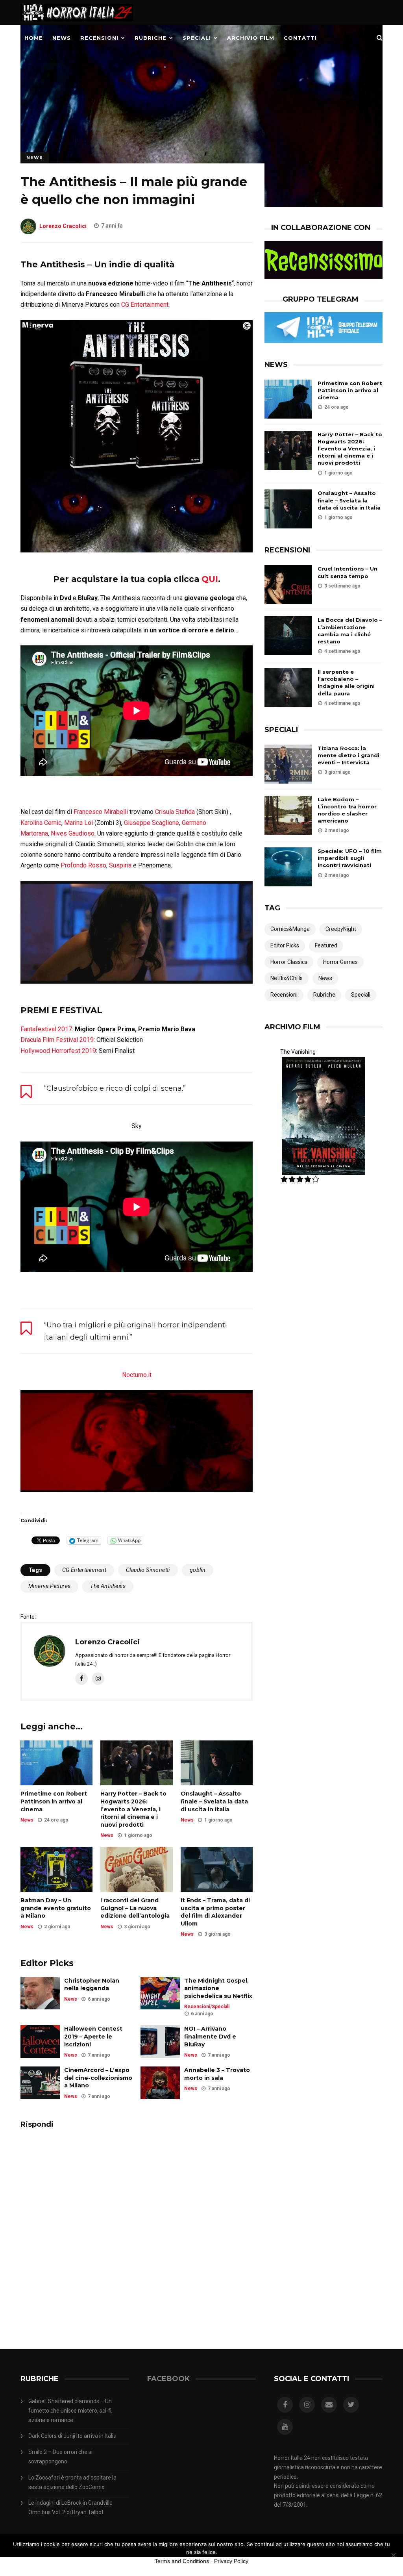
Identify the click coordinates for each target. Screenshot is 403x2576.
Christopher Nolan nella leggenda (92, 1985)
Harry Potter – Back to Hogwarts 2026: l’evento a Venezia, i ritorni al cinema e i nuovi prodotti (133, 1809)
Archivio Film (251, 38)
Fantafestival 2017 (46, 1029)
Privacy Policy (231, 2561)
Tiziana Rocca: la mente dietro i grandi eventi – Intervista (348, 755)
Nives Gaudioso (73, 833)
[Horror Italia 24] (77, 23)
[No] (393, 2555)
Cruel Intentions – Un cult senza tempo (348, 572)
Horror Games (340, 962)
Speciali (197, 38)
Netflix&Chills (287, 978)
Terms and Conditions (182, 2561)
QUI (210, 579)
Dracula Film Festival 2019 (57, 1040)
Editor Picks (285, 945)
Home (34, 38)
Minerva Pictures (49, 1586)
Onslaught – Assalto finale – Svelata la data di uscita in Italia (214, 1801)
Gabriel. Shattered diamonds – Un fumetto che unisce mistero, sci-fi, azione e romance (70, 2411)
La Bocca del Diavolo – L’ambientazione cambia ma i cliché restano (350, 631)
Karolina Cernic (41, 823)
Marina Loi (79, 823)
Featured (326, 945)
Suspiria (120, 865)
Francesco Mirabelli (101, 812)
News (62, 38)
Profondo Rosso (83, 865)
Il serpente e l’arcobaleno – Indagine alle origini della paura (346, 683)
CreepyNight (341, 929)
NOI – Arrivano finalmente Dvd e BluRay (210, 2036)
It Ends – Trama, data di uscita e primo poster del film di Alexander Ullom (215, 1912)
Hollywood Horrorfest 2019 (58, 1051)
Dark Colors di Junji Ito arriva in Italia (72, 2436)
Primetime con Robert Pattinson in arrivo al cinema (54, 1801)
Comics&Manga (290, 929)
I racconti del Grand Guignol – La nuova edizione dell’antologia (135, 1908)
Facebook (168, 2379)
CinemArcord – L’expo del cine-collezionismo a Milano (98, 2078)
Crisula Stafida (175, 812)
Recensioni (99, 38)
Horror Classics (289, 962)
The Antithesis (108, 1586)
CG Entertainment (145, 305)
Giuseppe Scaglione (152, 823)
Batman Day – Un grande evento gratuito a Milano (56, 1908)
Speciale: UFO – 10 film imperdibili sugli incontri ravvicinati (350, 858)
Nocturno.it (137, 1375)
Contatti (300, 38)
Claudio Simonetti (148, 1570)
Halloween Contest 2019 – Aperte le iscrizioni (93, 2036)
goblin (198, 1570)
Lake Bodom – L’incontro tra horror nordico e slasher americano (347, 810)
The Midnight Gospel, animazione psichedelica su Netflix (218, 1988)
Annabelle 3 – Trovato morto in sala (217, 2074)
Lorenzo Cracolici (63, 226)
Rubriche (151, 38)
